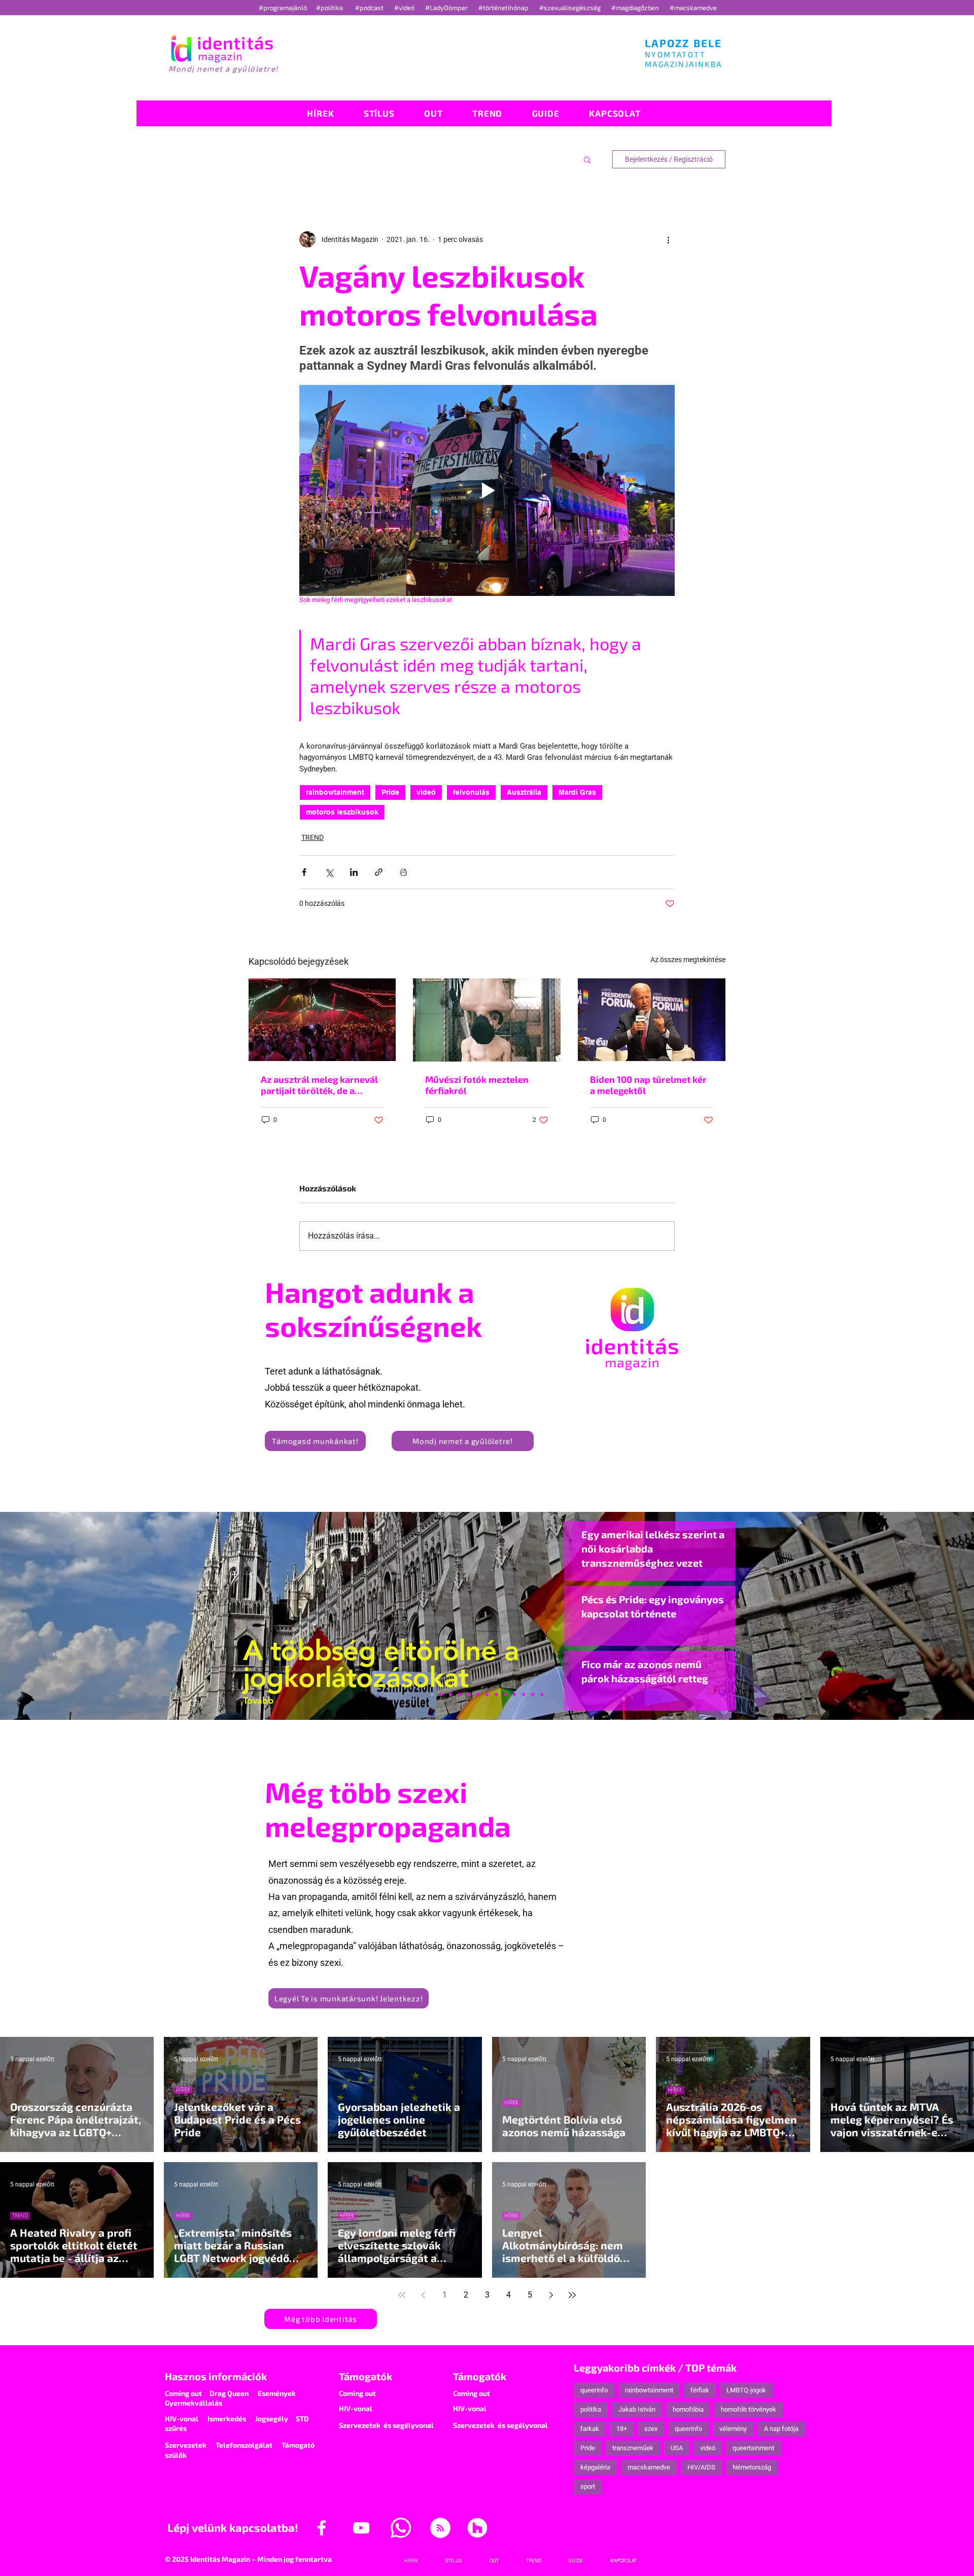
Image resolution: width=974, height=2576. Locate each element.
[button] (587, 159)
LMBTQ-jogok (746, 2390)
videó (426, 792)
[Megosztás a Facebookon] (304, 872)
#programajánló (284, 8)
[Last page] (572, 2295)
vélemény (733, 2429)
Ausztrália (524, 792)
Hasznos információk (216, 2376)
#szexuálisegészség (571, 8)
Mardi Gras (577, 792)
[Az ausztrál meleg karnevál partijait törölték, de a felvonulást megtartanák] (322, 1020)
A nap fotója (781, 2429)
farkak (590, 2429)
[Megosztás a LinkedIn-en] (354, 872)
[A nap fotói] (487, 1695)
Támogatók (366, 2376)
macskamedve (649, 2467)
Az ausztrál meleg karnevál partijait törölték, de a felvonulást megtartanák (319, 1085)
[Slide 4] (524, 1695)
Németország (752, 2467)
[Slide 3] (505, 1695)
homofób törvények (749, 2409)
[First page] (402, 2295)
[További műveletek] (669, 239)
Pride (390, 792)
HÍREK (183, 2090)
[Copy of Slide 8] (542, 1695)
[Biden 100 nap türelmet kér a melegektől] (652, 1020)
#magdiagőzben (635, 8)
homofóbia (688, 2409)
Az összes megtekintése (688, 960)
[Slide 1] (432, 1695)
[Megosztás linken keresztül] (379, 872)
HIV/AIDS (701, 2467)
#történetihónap (505, 8)
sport (588, 2486)
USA (677, 2448)
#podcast (370, 8)
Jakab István (637, 2409)
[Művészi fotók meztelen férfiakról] (487, 1020)
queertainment (753, 2448)
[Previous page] (423, 2295)
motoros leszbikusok (342, 812)
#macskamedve (693, 8)
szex (651, 2429)
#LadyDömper (447, 8)
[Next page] (551, 2295)
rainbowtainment (335, 792)
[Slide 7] (441, 1695)
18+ (622, 2429)
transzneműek (633, 2448)
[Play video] (487, 490)
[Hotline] (450, 1695)
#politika (330, 8)
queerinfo (594, 2390)
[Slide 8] (478, 1695)
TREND (312, 837)
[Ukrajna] (460, 1695)
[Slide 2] (514, 1695)
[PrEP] (469, 1695)
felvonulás (471, 792)
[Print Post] (404, 872)
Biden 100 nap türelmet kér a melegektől (648, 1085)
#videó (405, 8)
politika (591, 2409)
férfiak (700, 2390)
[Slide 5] (533, 1695)
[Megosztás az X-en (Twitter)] (329, 872)
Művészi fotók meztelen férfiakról (477, 1085)
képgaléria (595, 2467)
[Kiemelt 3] (496, 1695)
